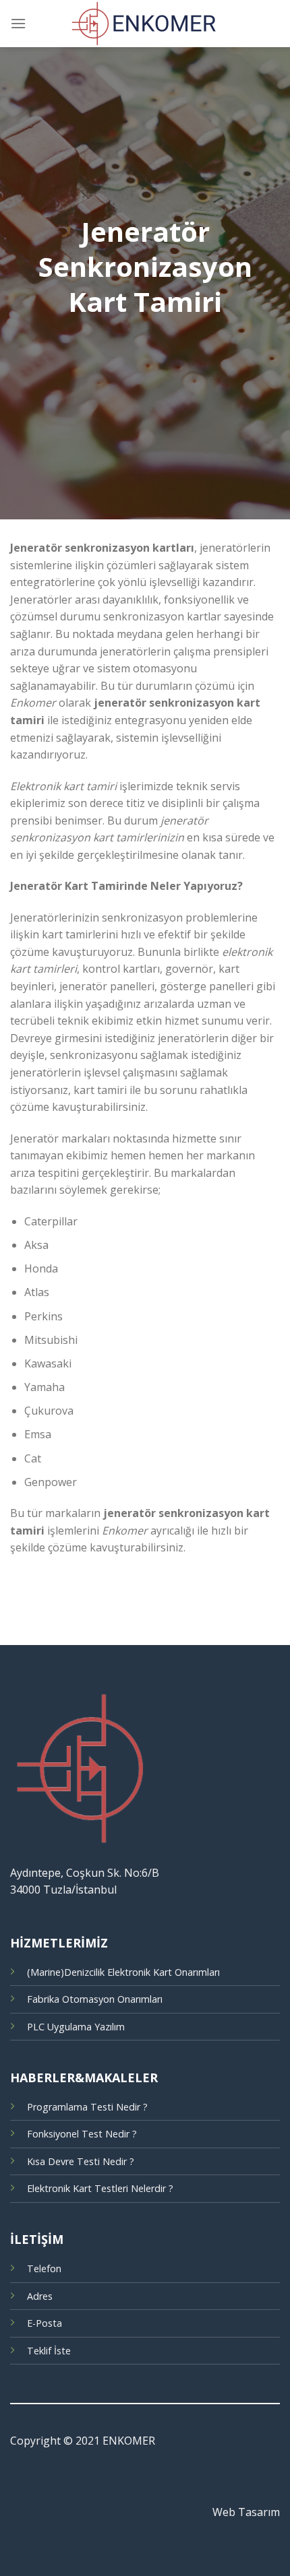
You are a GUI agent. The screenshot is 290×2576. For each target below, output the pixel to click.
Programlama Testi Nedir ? (87, 2107)
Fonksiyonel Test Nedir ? (82, 2134)
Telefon (44, 2268)
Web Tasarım (246, 2512)
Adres (40, 2296)
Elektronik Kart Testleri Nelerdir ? (100, 2188)
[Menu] (18, 23)
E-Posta (45, 2323)
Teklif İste (49, 2351)
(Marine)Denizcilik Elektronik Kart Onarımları (123, 1972)
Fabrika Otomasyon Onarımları (95, 1999)
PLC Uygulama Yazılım (76, 2027)
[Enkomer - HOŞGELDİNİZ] (145, 24)
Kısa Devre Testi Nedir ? (81, 2161)
